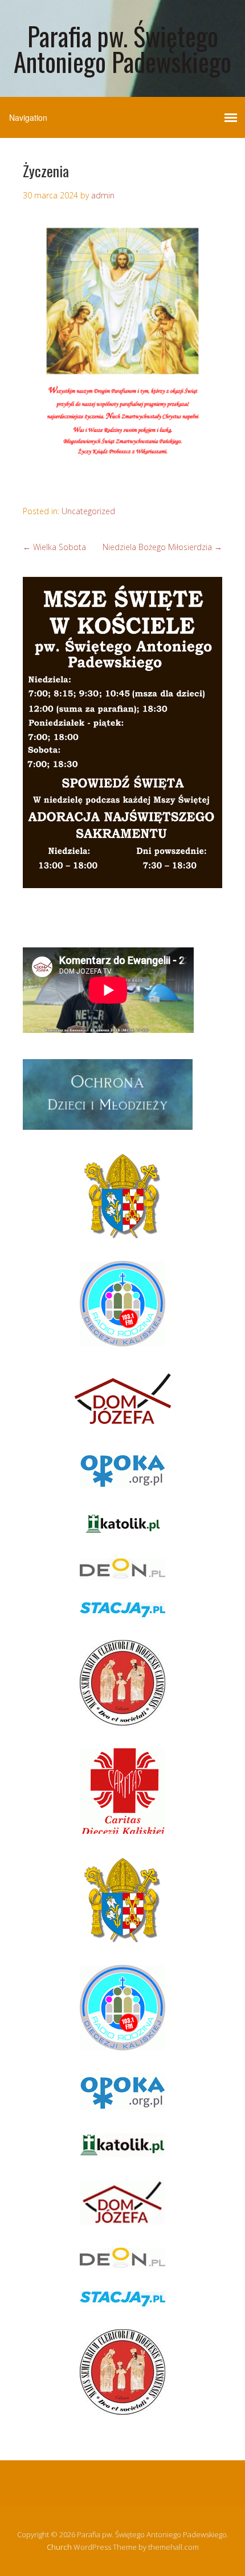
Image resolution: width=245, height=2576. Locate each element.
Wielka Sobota (54, 547)
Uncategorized (88, 511)
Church (59, 2547)
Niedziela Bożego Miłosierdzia (162, 547)
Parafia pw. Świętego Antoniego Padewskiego (122, 48)
